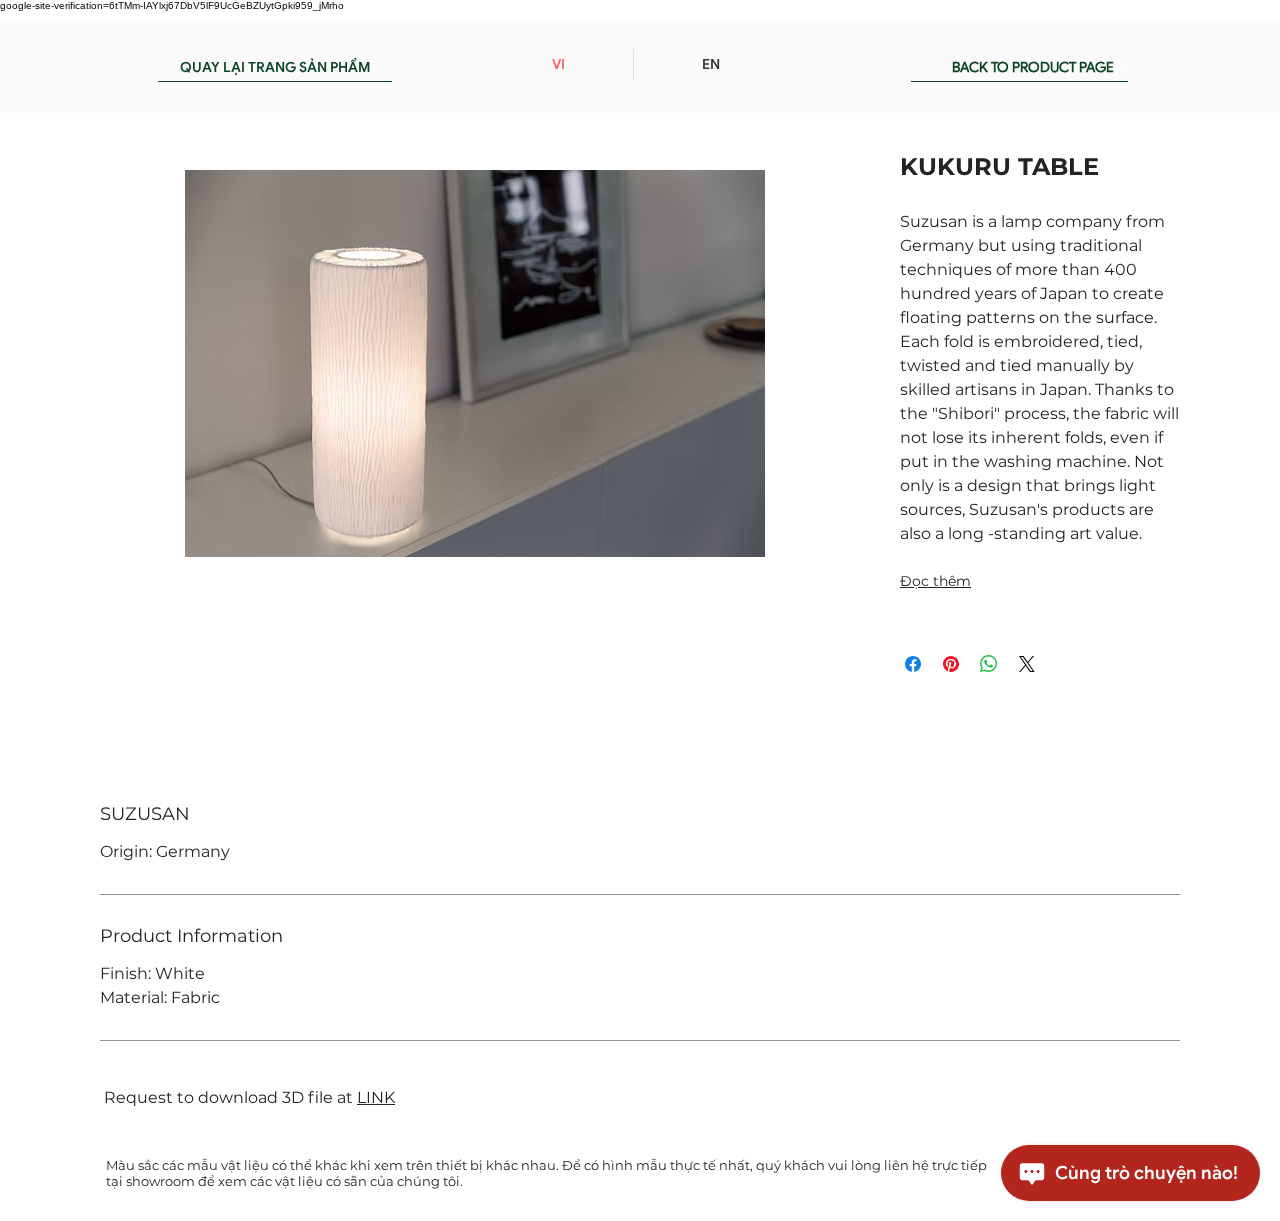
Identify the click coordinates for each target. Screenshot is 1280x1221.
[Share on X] (1027, 664)
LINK (376, 1097)
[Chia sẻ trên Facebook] (913, 664)
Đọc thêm (935, 581)
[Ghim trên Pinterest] (951, 664)
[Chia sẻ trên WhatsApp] (989, 664)
